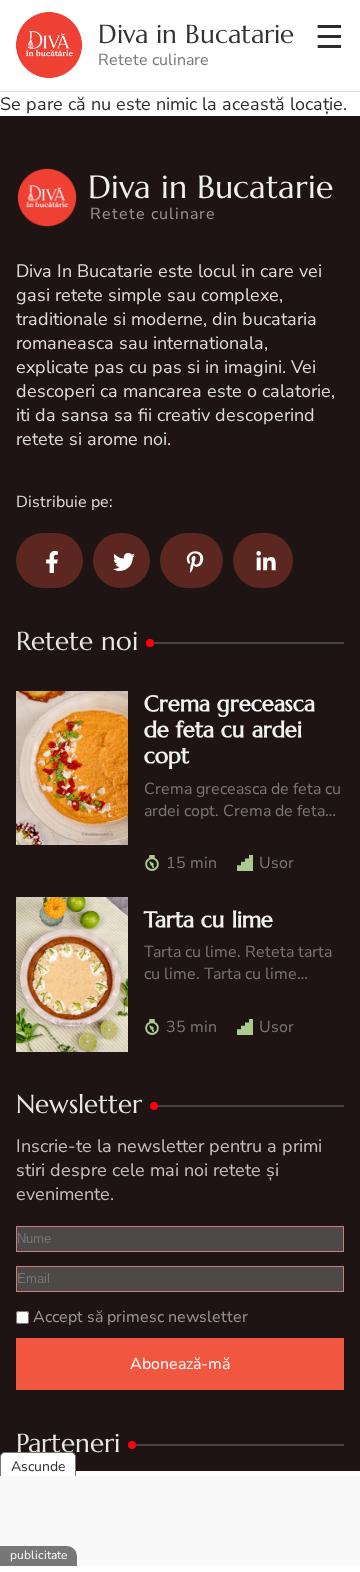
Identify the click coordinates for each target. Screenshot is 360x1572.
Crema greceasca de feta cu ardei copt (229, 730)
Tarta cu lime (208, 919)
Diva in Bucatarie (196, 34)
